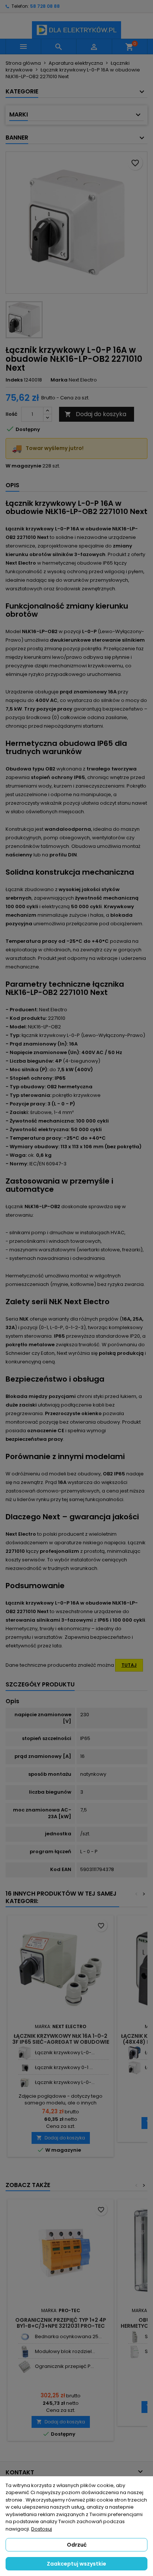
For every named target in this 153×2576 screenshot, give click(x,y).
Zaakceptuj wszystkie (76, 2564)
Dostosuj (42, 2529)
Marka (59, 380)
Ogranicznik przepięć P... (64, 2366)
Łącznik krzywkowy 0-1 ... (64, 2067)
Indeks (14, 380)
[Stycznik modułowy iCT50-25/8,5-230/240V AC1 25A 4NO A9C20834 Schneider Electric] (135, 2352)
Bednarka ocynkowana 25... (68, 2336)
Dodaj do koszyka (95, 414)
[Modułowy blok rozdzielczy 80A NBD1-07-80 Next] (25, 2352)
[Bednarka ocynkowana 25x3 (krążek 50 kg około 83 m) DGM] (25, 2337)
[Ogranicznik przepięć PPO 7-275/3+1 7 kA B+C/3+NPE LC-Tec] (25, 2367)
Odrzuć (77, 2545)
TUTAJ (129, 1665)
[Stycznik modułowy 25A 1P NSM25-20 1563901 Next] (135, 2337)
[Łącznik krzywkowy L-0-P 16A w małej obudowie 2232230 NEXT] (25, 2083)
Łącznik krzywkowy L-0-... (65, 2052)
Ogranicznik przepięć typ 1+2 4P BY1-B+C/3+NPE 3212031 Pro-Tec (61, 2323)
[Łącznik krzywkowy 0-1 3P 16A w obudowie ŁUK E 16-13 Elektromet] (25, 2068)
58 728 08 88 (45, 6)
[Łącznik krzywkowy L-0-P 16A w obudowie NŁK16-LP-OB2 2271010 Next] (25, 2053)
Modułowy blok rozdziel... (65, 2351)
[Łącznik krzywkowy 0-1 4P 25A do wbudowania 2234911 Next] (135, 2053)
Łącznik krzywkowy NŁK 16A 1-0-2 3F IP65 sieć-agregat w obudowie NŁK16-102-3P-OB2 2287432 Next (61, 2042)
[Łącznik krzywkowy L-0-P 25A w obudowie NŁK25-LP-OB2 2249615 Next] (135, 2068)
